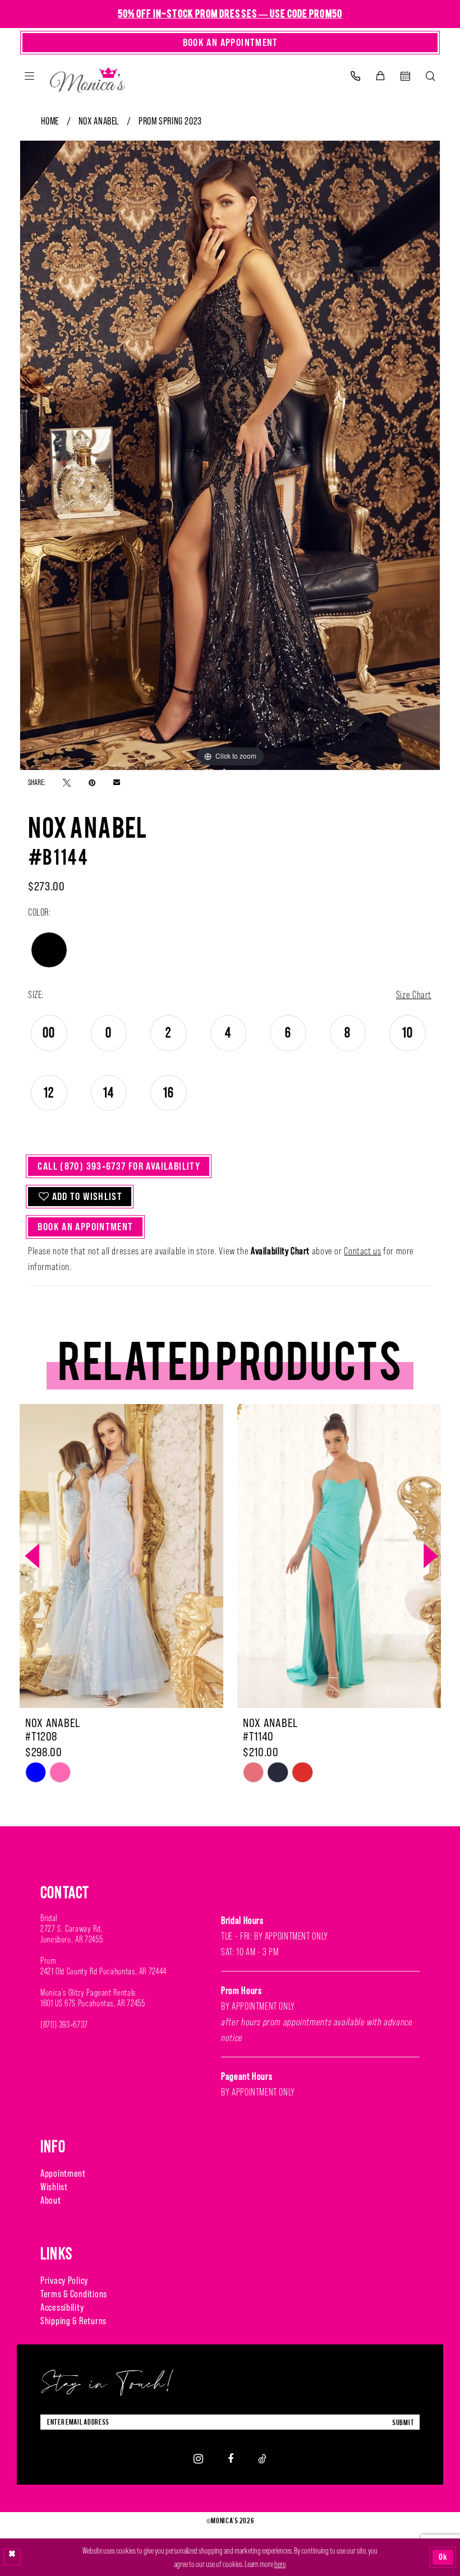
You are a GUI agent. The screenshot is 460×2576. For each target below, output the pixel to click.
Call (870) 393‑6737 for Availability (119, 1166)
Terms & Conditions (74, 2294)
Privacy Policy (64, 2280)
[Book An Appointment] (405, 76)
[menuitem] (29, 76)
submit (403, 2422)
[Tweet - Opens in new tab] (67, 782)
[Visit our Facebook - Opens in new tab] (231, 2459)
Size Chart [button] (414, 995)
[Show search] (431, 76)
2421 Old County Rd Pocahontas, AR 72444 (104, 1971)
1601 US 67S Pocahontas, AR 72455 (93, 2003)
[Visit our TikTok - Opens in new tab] (262, 2459)
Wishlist (54, 2187)
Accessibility (62, 2307)
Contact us (362, 1251)
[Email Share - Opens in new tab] (117, 782)
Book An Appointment (85, 1227)
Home (50, 121)
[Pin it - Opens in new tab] (92, 782)
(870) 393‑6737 (64, 2025)
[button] (29, 76)
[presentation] (121, 1556)
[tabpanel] (230, 455)
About (51, 2200)
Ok (443, 2557)
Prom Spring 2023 (170, 121)
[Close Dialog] (12, 2557)
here (280, 2564)
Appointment (63, 2173)
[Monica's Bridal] (88, 78)
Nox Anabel (99, 121)
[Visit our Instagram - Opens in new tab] (198, 2458)
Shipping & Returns (73, 2321)
